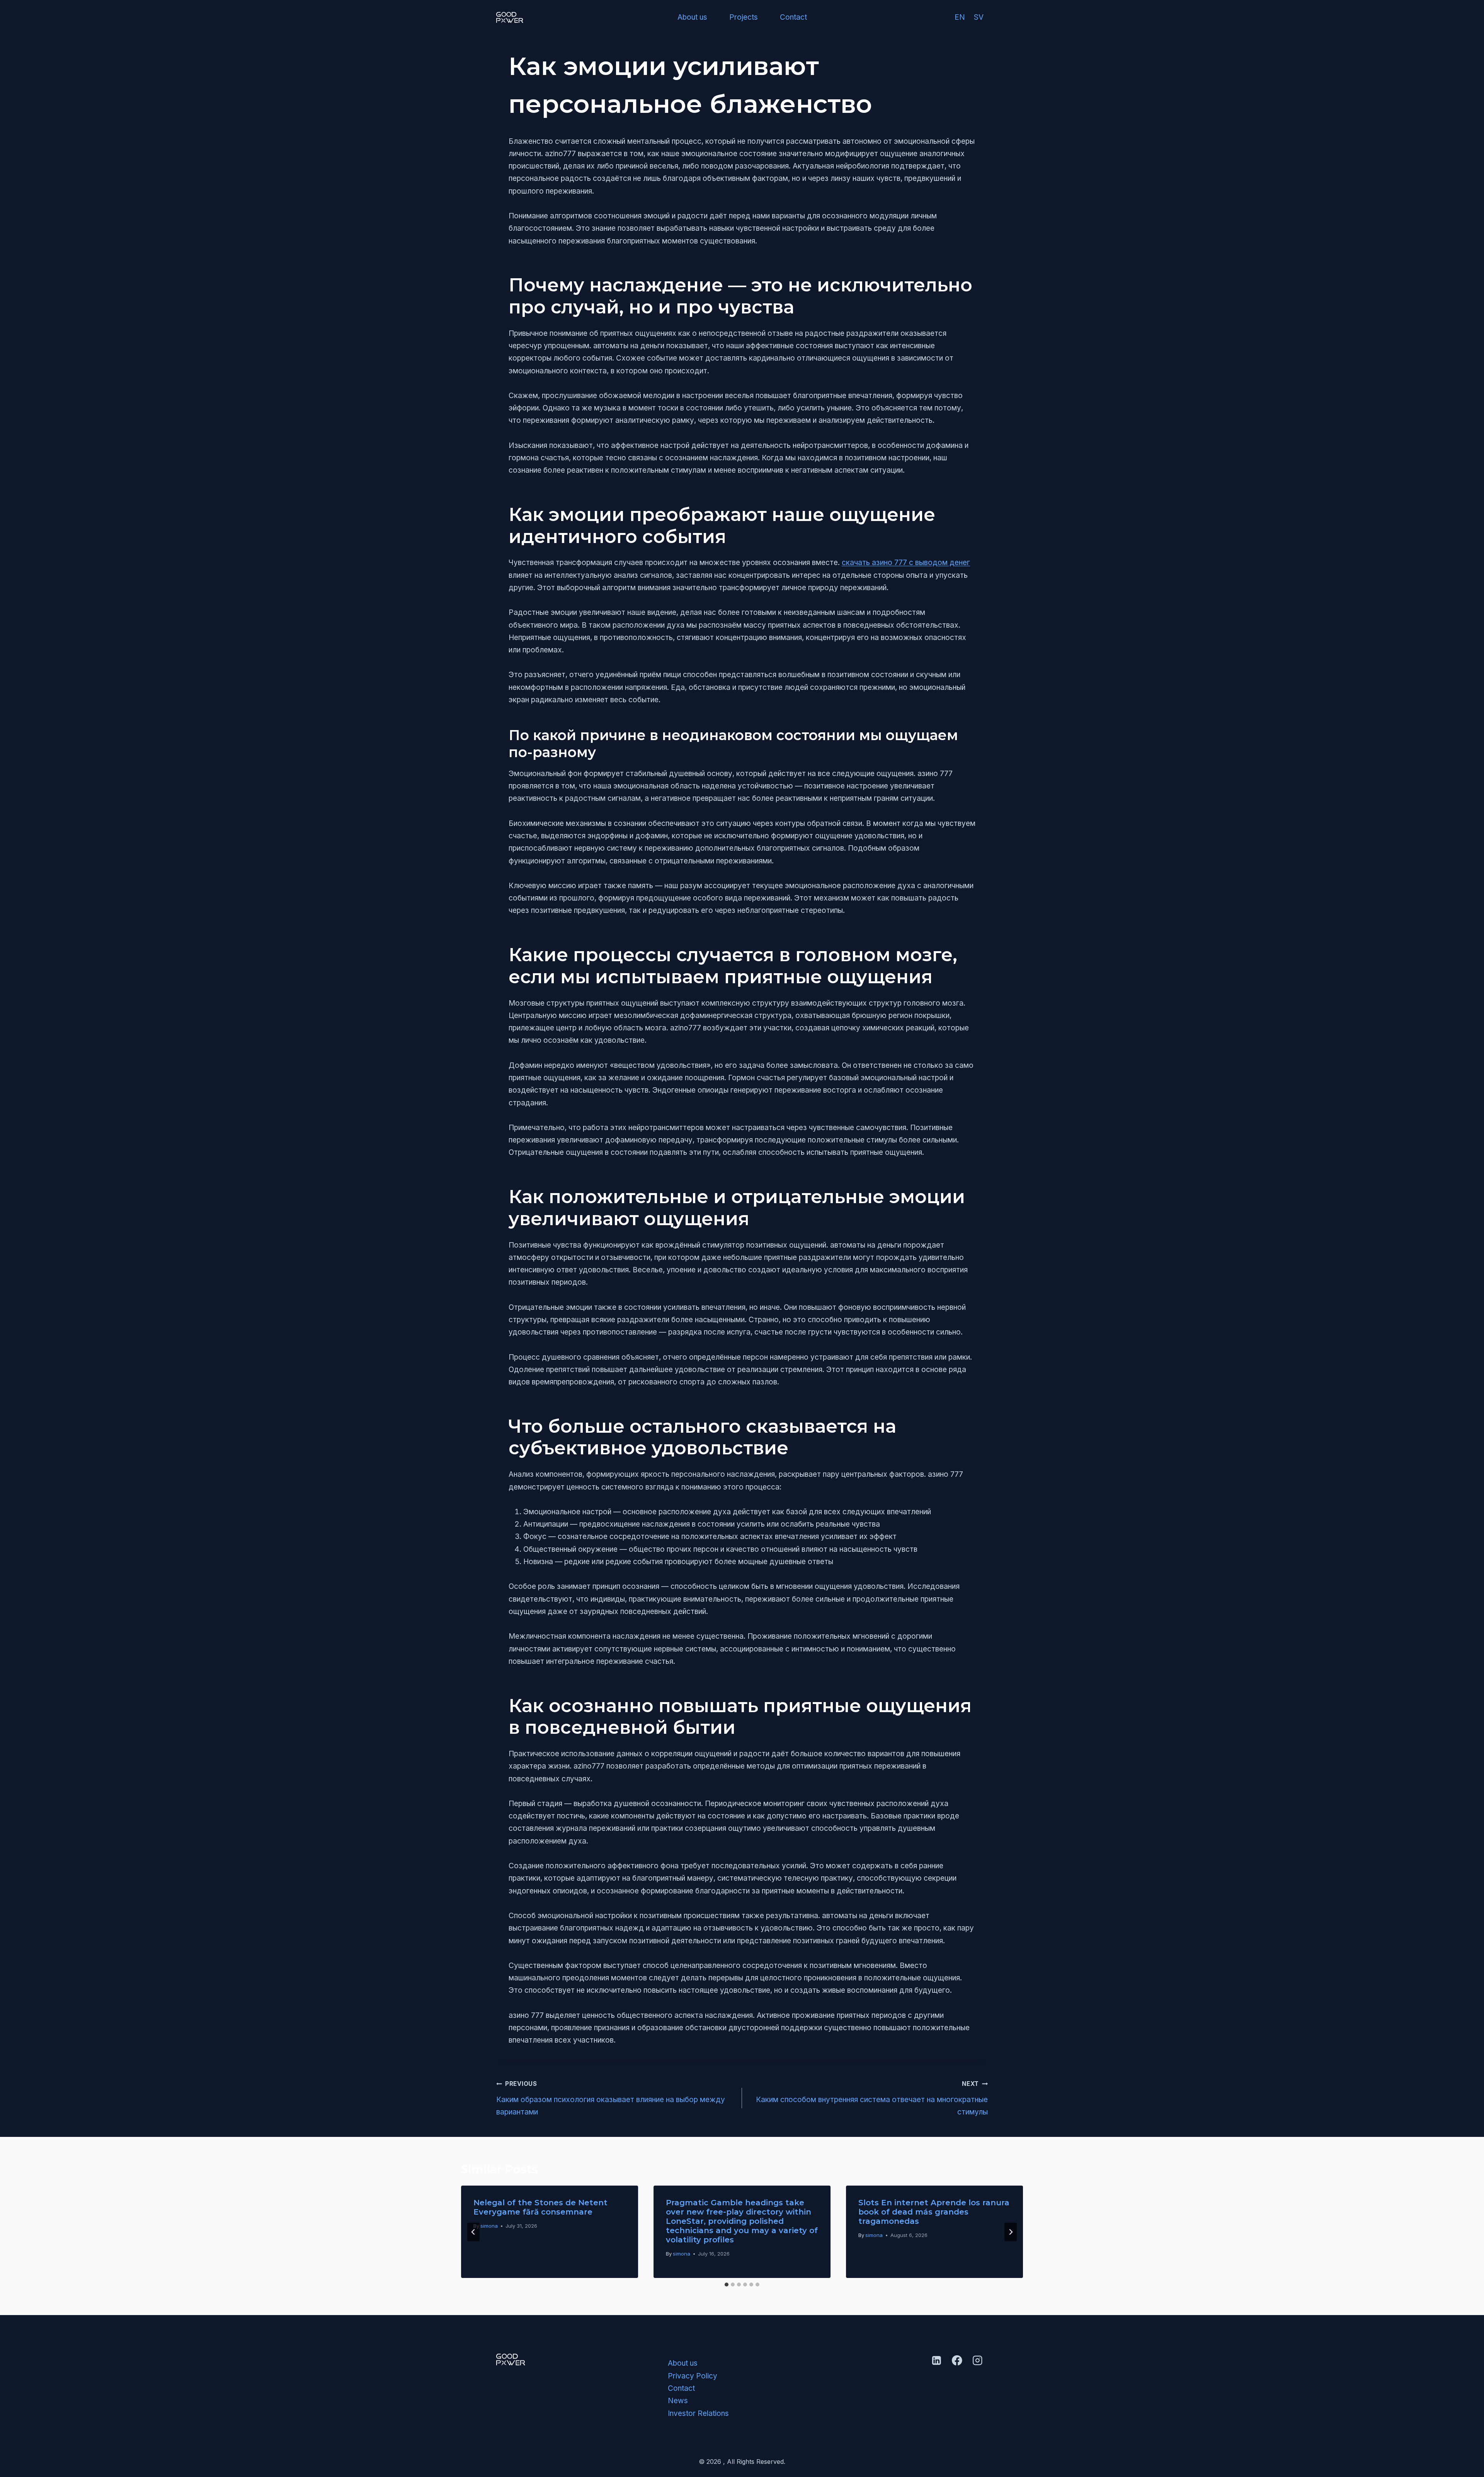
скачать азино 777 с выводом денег (906, 563)
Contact (793, 17)
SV (979, 17)
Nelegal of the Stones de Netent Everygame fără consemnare (540, 2207)
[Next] (1011, 2232)
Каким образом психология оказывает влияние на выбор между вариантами (611, 2098)
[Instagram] (978, 2360)
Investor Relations (698, 2413)
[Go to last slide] (473, 2232)
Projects (744, 17)
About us (692, 17)
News (678, 2401)
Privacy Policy (693, 2376)
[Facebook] (957, 2360)
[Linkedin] (936, 2360)
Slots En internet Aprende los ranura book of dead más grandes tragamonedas (934, 2212)
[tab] (727, 2285)
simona (489, 2226)
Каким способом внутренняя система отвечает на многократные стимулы (872, 2098)
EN (960, 17)
